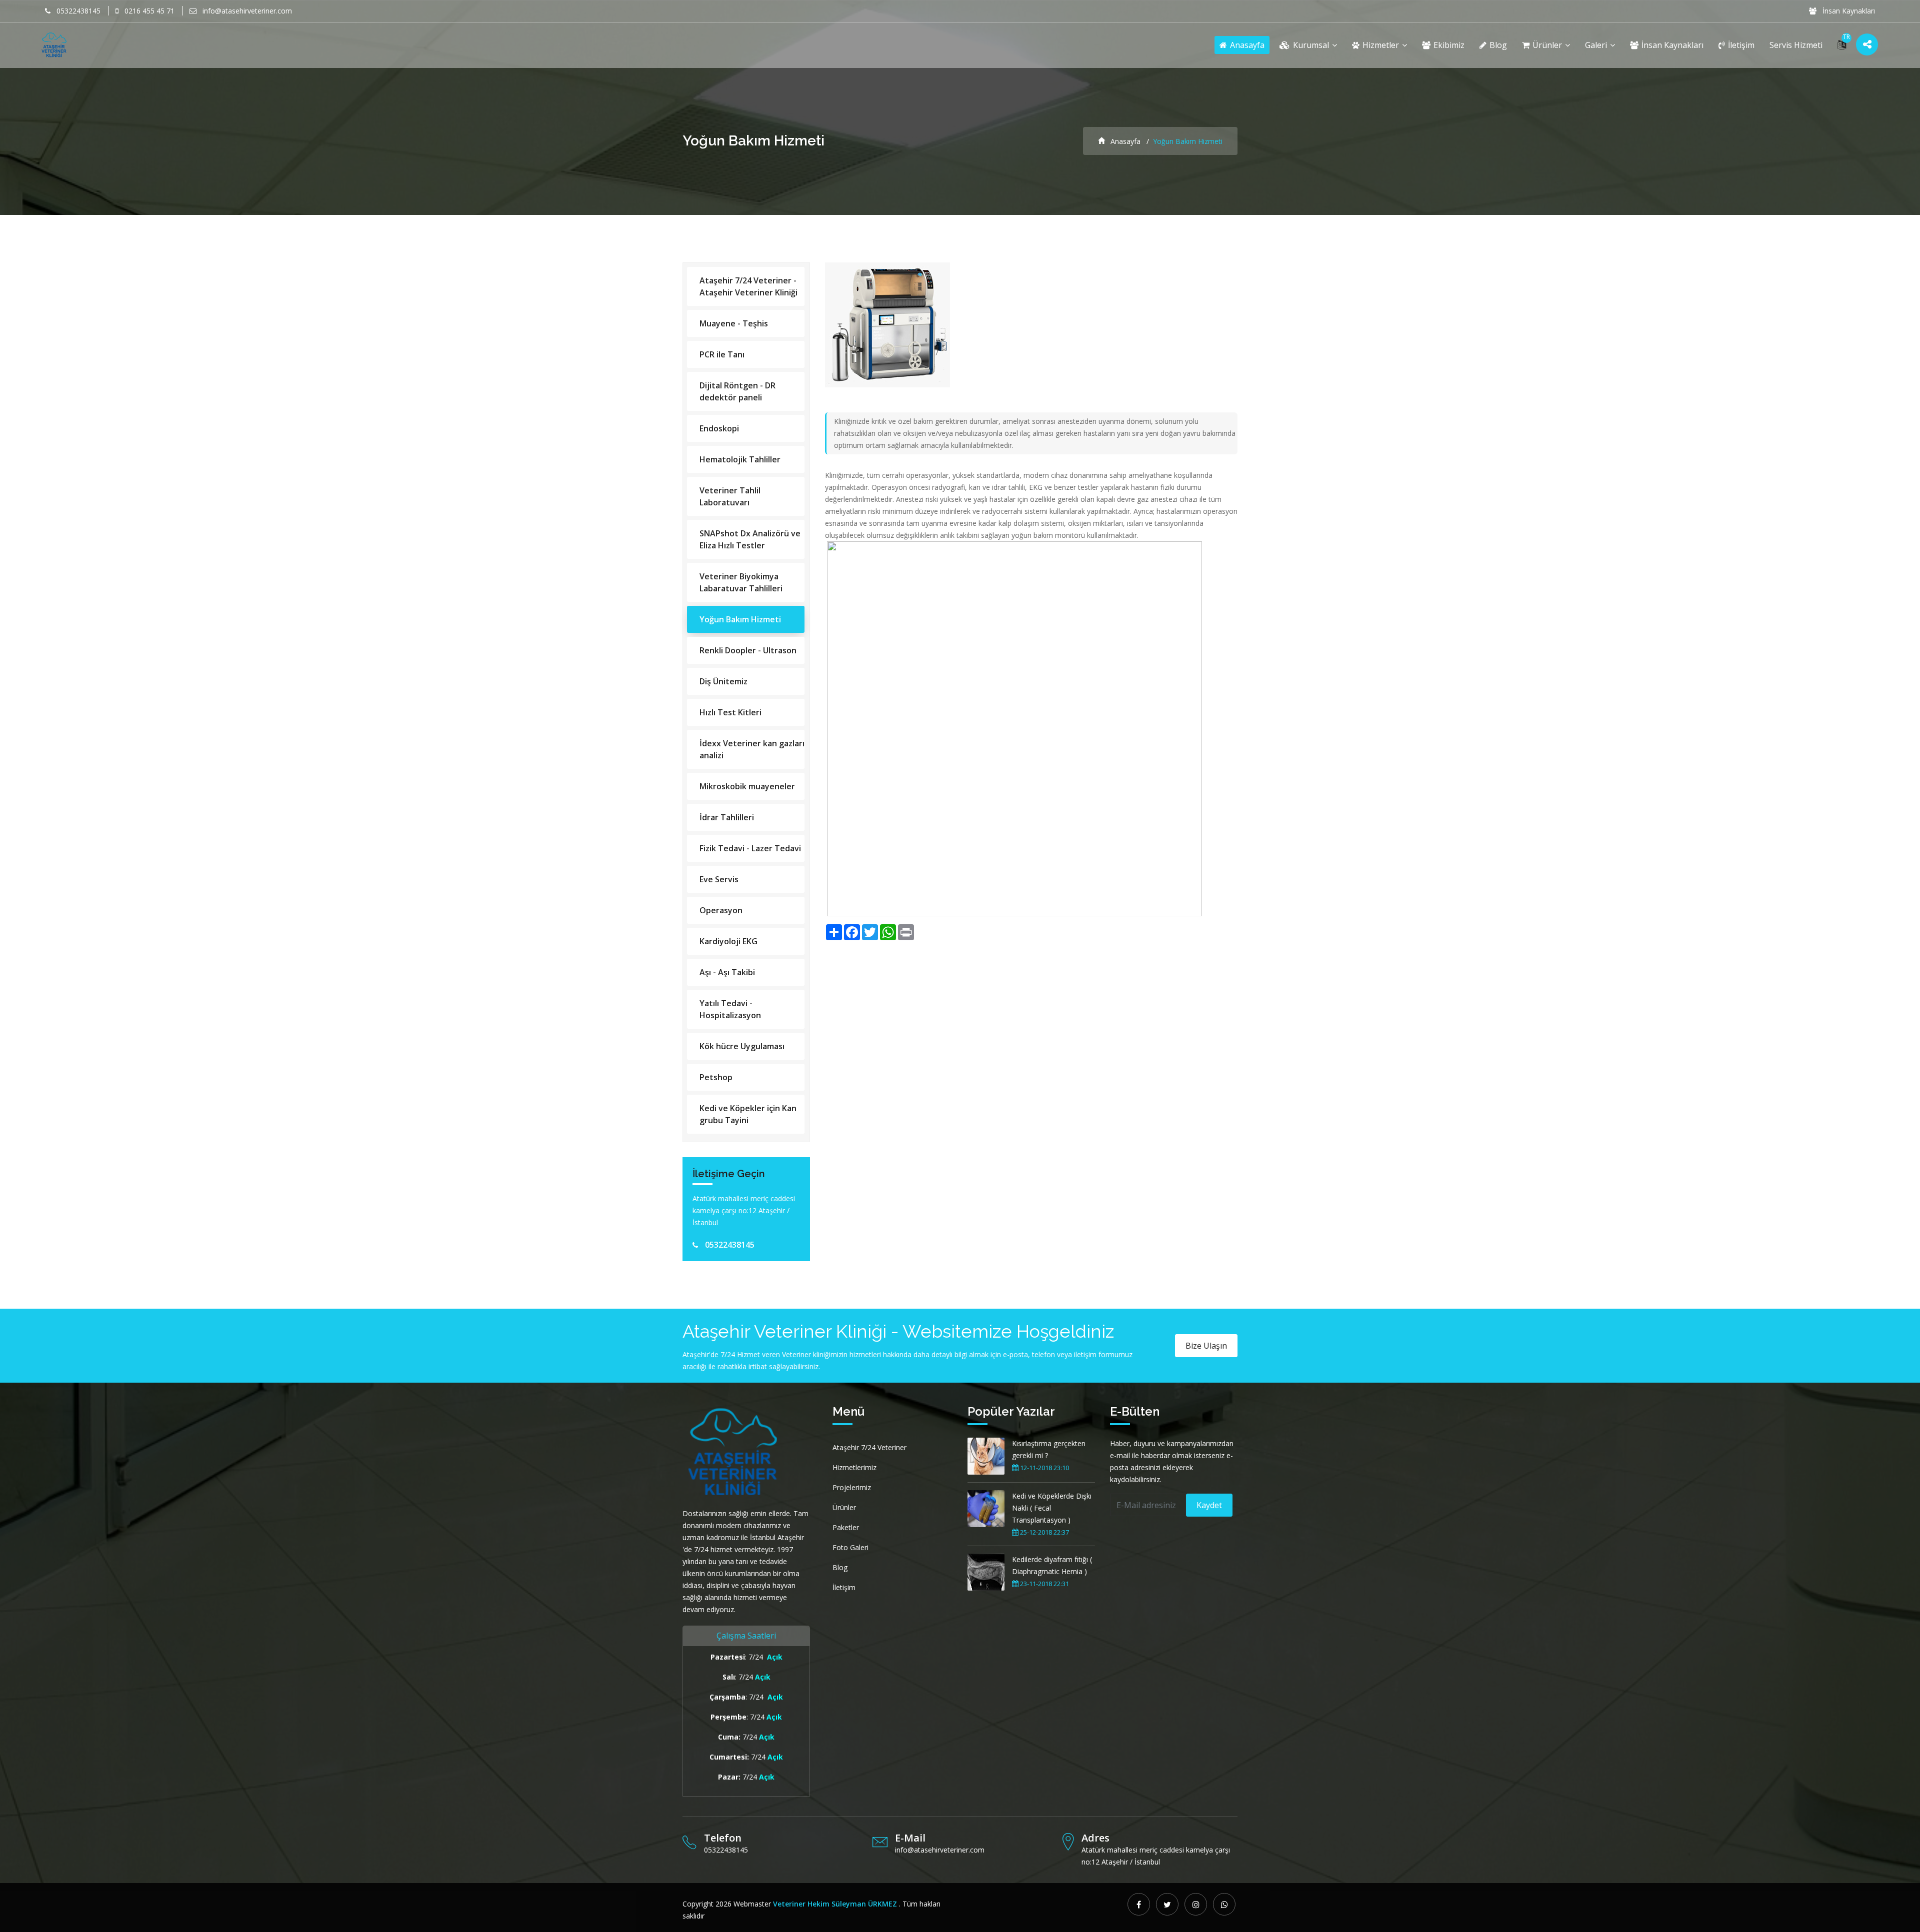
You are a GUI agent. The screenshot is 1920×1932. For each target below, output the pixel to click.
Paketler (846, 1527)
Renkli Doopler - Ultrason (748, 650)
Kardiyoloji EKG (728, 941)
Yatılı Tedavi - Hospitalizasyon (730, 1009)
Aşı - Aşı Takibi (727, 972)
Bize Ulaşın (1206, 1346)
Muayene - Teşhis (734, 323)
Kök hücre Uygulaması (742, 1046)
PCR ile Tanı (722, 354)
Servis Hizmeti (1796, 45)
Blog (1497, 45)
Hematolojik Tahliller (740, 459)
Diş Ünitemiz (723, 681)
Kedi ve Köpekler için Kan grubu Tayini (748, 1114)
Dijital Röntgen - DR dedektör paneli (737, 391)
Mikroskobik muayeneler (747, 786)
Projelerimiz (852, 1487)
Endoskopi (719, 428)
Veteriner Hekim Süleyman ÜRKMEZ (835, 1904)
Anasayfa (1246, 45)
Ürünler (1547, 45)
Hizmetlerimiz (854, 1467)
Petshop (716, 1077)
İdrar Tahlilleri (727, 817)
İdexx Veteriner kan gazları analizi (752, 749)
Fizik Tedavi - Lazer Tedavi (750, 848)
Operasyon (721, 910)
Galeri (1597, 45)
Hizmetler (1381, 45)
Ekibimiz (1448, 45)
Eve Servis (719, 879)
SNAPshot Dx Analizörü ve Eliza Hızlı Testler (750, 539)
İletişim (1740, 45)
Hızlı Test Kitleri (730, 712)
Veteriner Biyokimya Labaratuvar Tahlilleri (741, 582)
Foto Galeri (850, 1547)
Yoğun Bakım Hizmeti (740, 619)
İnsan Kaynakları (1848, 11)
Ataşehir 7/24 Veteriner (869, 1447)
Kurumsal (1311, 45)
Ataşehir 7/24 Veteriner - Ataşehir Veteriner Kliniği (748, 286)
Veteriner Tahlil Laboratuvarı (730, 496)
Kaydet (1209, 1505)
